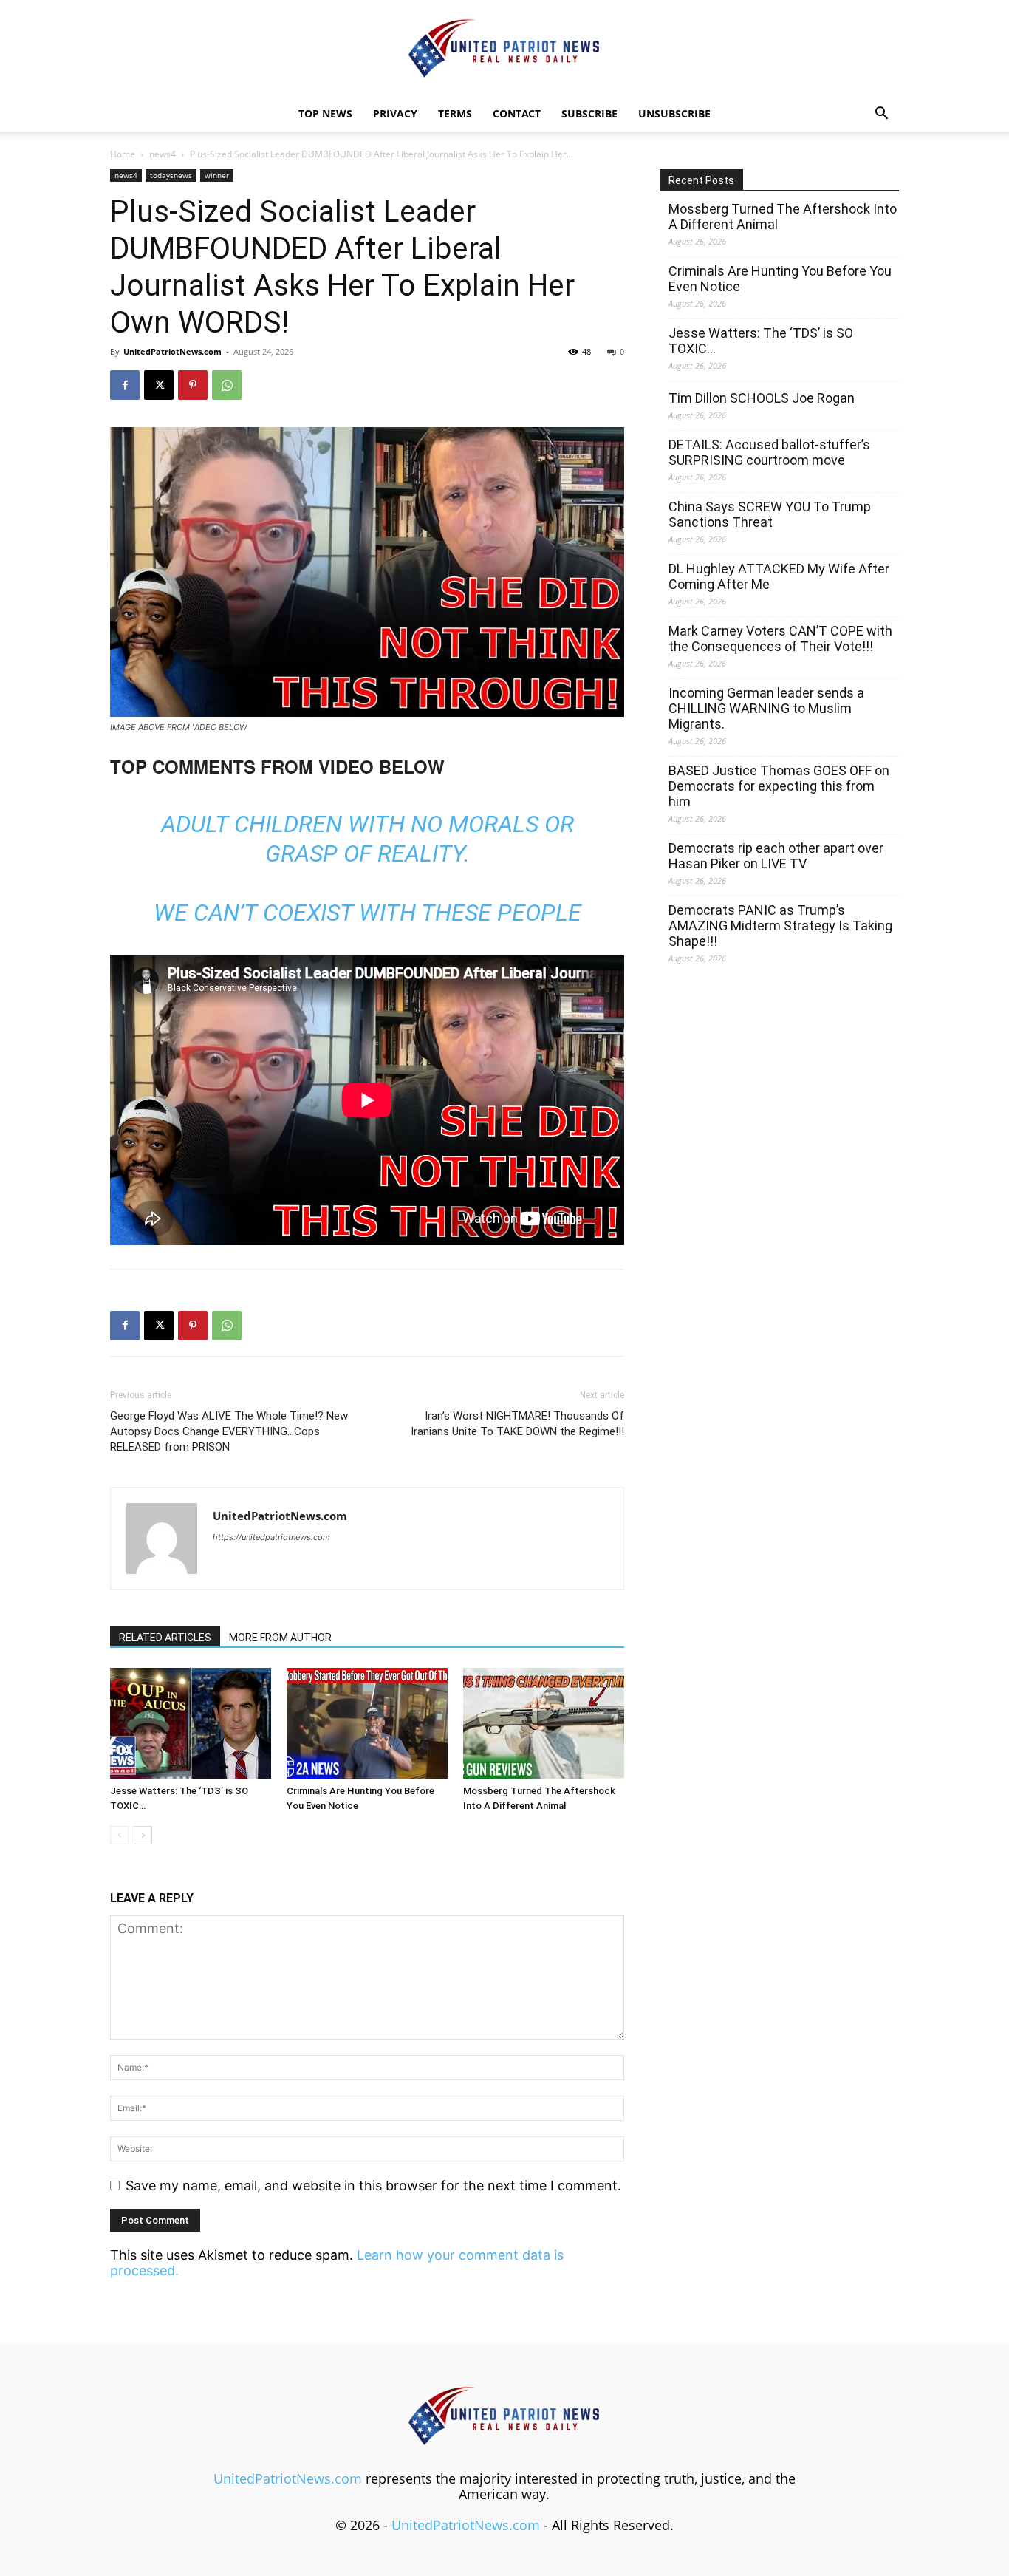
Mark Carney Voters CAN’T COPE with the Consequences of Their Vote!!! (780, 638)
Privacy (395, 113)
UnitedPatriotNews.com (172, 351)
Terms (455, 113)
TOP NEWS (325, 113)
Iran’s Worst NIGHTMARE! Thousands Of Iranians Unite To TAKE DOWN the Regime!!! (517, 1424)
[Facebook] (125, 385)
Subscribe (589, 113)
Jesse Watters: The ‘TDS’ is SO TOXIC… (761, 341)
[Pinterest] (193, 385)
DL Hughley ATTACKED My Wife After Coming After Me (779, 576)
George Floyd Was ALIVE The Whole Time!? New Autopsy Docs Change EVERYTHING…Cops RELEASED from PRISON (229, 1431)
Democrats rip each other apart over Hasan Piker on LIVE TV (776, 856)
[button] (881, 114)
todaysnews (171, 175)
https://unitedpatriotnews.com (271, 1537)
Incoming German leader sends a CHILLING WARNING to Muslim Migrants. (766, 708)
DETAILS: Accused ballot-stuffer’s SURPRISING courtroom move (769, 452)
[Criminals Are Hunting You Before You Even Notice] (367, 1723)
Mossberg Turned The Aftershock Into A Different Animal (783, 217)
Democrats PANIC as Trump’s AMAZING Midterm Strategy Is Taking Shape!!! (780, 926)
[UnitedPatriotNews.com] (504, 49)
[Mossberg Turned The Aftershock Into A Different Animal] (544, 1723)
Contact (517, 113)
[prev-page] (119, 1835)
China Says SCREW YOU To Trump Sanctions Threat (770, 514)
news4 (163, 154)
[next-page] (143, 1835)
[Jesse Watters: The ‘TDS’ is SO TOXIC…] (191, 1723)
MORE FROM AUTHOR (280, 1638)
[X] (159, 385)
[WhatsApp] (227, 385)
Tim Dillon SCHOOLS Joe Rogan (762, 398)
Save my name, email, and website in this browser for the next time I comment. (373, 2185)
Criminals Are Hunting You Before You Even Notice (780, 279)
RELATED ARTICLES (165, 1638)
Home (123, 154)
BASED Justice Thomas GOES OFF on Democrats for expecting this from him (779, 786)
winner (217, 175)
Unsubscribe (674, 113)
